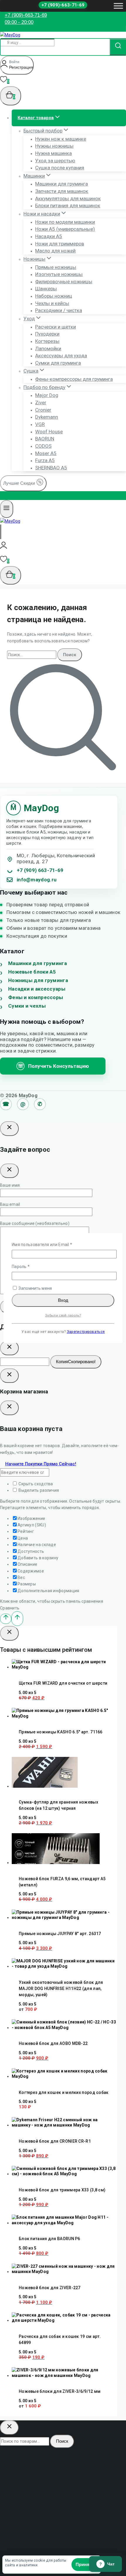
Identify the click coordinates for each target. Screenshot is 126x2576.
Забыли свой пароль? (63, 1315)
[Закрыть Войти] (9, 1376)
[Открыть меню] (118, 6)
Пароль (34, 1266)
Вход (63, 1300)
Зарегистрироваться (86, 1332)
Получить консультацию (53, 1066)
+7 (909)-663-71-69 (63, 5)
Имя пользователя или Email (55, 1244)
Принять (85, 2564)
